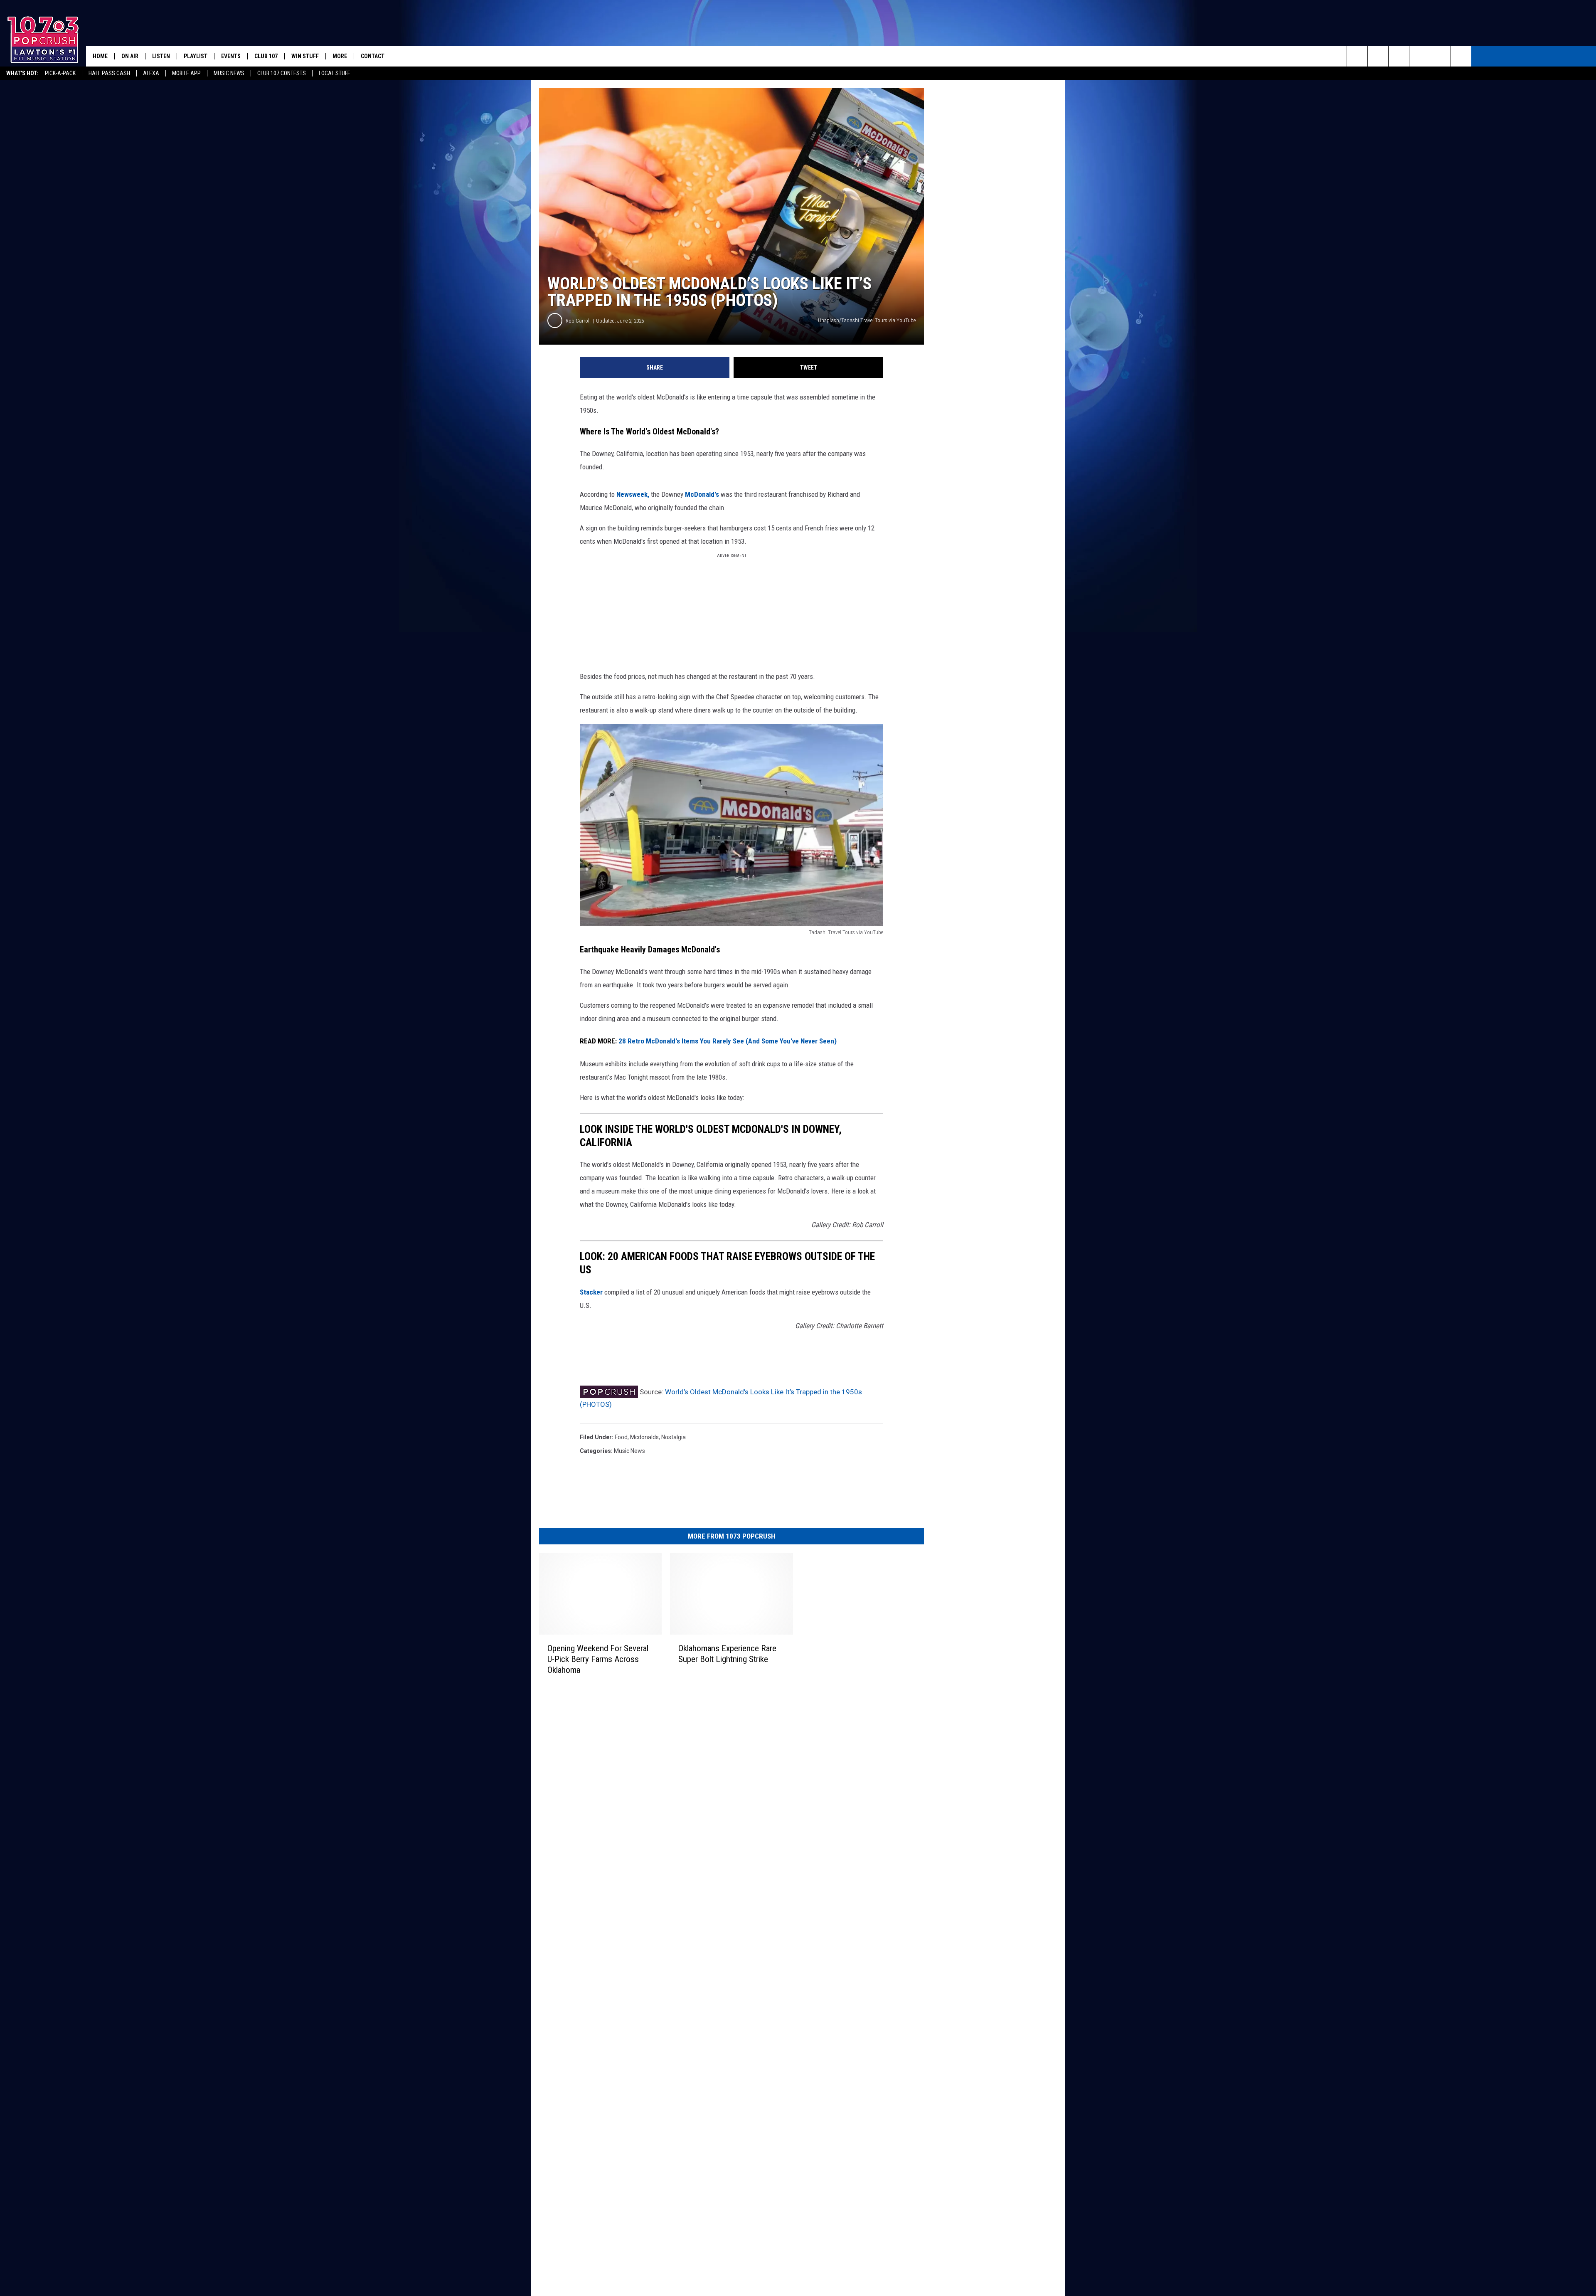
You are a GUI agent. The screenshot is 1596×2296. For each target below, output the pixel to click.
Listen (161, 56)
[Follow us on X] (1461, 56)
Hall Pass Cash (109, 73)
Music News (229, 73)
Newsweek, (633, 494)
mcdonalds (644, 1437)
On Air (130, 56)
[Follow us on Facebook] (1399, 56)
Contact (373, 56)
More (340, 56)
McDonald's (702, 494)
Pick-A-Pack (60, 73)
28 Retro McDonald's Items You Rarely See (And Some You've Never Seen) (728, 1041)
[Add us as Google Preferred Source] (1378, 56)
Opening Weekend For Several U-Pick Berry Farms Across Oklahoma (598, 1659)
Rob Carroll (578, 321)
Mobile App (186, 73)
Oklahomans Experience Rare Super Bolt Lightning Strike (727, 1653)
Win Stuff (305, 56)
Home (100, 56)
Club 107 (266, 56)
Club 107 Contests (282, 73)
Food (621, 1437)
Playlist (196, 56)
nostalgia (674, 1437)
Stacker (591, 1292)
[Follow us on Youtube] (1440, 56)
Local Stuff (334, 73)
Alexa (151, 73)
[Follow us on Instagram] (1420, 56)
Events (231, 56)
